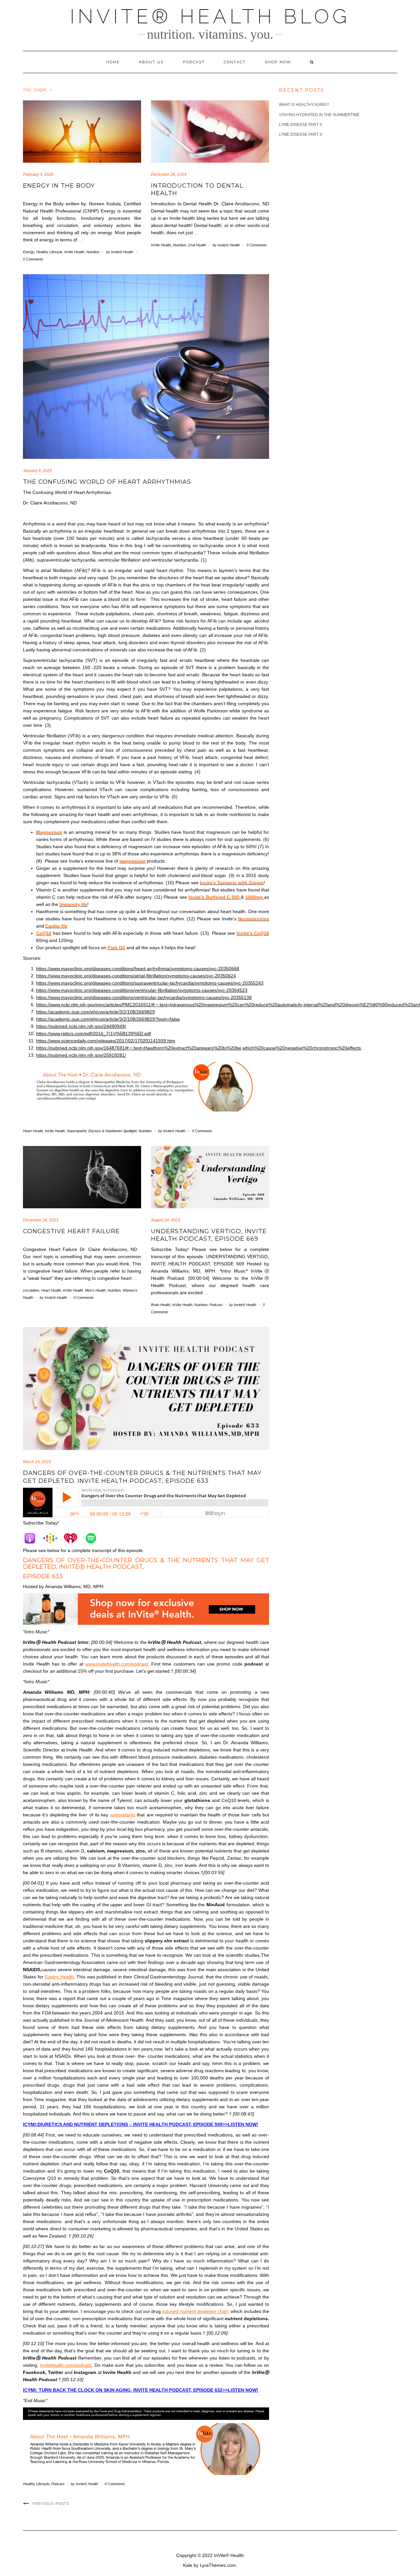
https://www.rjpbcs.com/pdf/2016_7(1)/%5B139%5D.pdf (94, 1033)
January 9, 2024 (37, 471)
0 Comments (33, 259)
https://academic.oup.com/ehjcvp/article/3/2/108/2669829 (95, 1012)
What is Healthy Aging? (304, 105)
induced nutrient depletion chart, (196, 2311)
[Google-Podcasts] (53, 1538)
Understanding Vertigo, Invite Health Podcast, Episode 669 (209, 1235)
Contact (235, 62)
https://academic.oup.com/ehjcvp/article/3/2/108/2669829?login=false (108, 1019)
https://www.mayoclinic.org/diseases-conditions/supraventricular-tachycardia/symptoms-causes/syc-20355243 (150, 983)
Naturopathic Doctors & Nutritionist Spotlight (102, 1131)
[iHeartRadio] (74, 1538)
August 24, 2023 (166, 1220)
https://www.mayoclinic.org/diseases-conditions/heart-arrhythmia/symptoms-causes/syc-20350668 (138, 969)
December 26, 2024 (169, 174)
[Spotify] (94, 1538)
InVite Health (74, 252)
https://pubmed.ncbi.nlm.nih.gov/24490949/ (81, 1026)
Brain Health (161, 1305)
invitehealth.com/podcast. (66, 2365)
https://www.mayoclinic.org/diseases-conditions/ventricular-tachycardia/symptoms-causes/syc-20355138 (144, 997)
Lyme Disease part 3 (300, 134)
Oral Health (197, 245)
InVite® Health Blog (210, 16)
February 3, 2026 (38, 174)
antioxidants (123, 1815)
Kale (188, 2565)
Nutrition (93, 252)
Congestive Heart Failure (71, 1231)
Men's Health (95, 1290)
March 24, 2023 (37, 1462)
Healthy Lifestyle (49, 252)
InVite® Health (229, 2555)
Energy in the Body (59, 186)
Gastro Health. (60, 1977)
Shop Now (278, 62)
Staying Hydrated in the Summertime (319, 115)
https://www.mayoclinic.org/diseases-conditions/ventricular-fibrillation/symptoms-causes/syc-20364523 (142, 990)
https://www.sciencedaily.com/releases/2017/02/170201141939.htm (106, 1041)
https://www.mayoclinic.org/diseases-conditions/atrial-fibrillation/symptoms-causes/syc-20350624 (136, 976)
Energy (29, 252)
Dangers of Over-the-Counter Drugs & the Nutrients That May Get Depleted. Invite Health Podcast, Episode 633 (142, 1477)
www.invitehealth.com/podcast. (117, 1664)
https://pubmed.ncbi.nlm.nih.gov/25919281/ (81, 1055)
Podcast (194, 62)
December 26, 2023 (41, 1220)
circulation (31, 1290)
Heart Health (33, 1131)
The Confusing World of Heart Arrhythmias (107, 482)
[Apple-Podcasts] (33, 1538)
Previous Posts (51, 2504)
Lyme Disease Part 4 (300, 125)
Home (113, 62)
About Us (151, 62)
